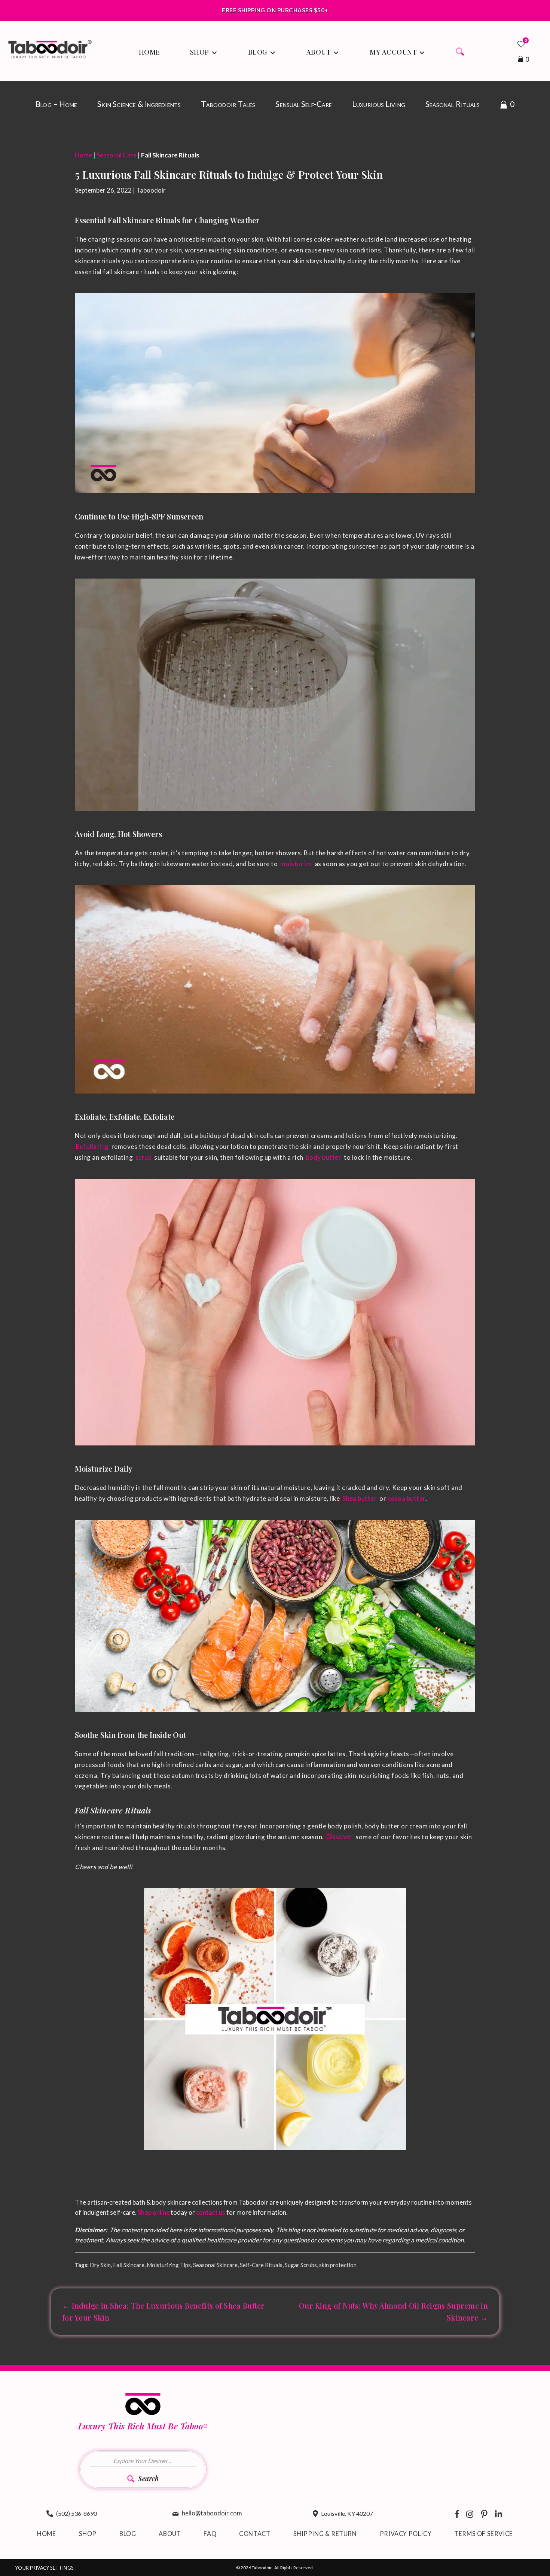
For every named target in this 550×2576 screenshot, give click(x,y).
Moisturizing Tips (169, 2265)
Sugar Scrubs (301, 2265)
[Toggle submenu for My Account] (422, 53)
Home (83, 155)
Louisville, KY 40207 (347, 2513)
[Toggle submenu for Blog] (273, 53)
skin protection (338, 2265)
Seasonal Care (117, 155)
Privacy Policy (406, 2534)
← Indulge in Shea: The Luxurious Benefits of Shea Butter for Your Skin (164, 2311)
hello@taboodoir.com (212, 2513)
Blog (128, 2534)
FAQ (210, 2534)
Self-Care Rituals (261, 2265)
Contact (255, 2534)
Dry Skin (100, 2265)
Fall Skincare (129, 2265)
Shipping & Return (325, 2534)
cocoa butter (407, 1498)
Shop (88, 2534)
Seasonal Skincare (215, 2265)
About (170, 2534)
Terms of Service (484, 2534)
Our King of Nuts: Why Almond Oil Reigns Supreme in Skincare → (393, 2311)
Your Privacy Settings (44, 2568)
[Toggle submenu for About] (336, 53)
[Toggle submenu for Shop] (214, 53)
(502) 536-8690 (77, 2513)
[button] (462, 53)
